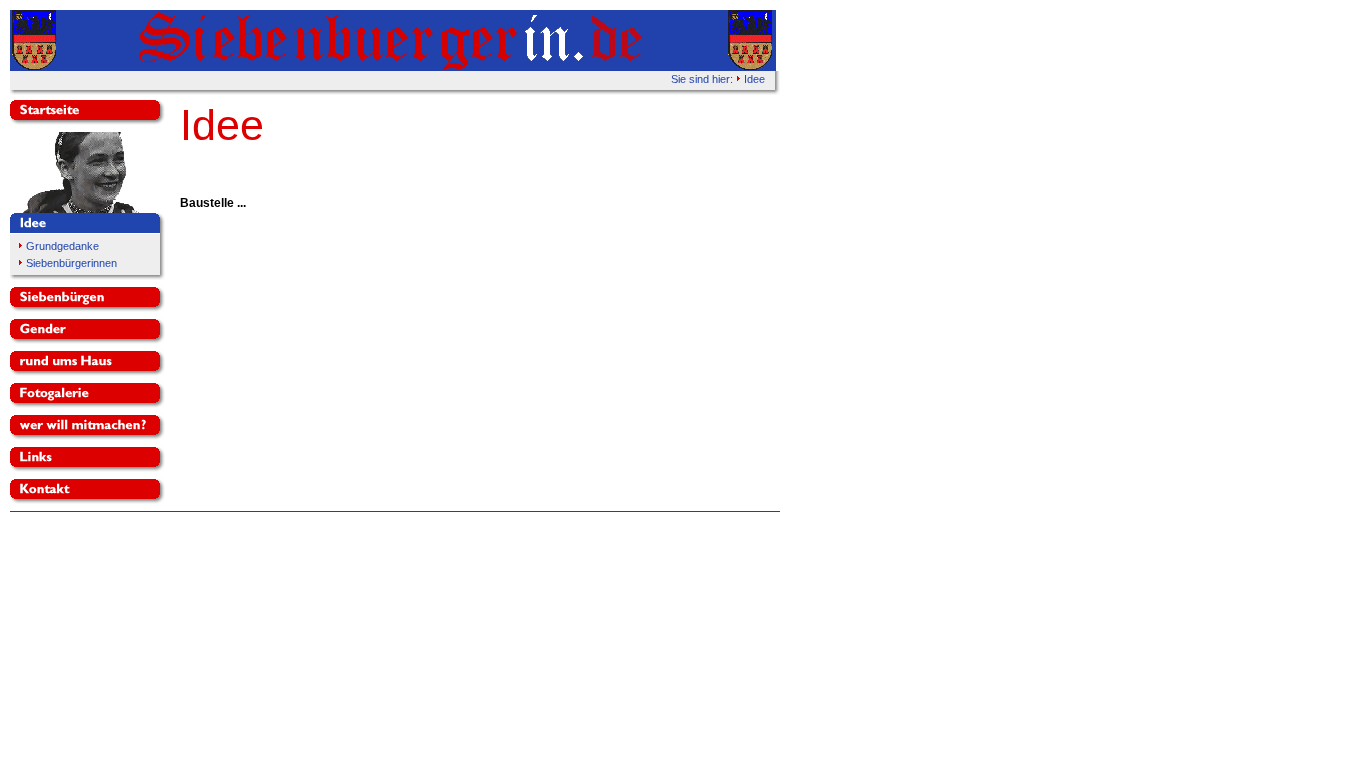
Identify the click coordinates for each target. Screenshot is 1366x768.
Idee (754, 79)
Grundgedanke (62, 246)
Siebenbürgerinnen (71, 263)
